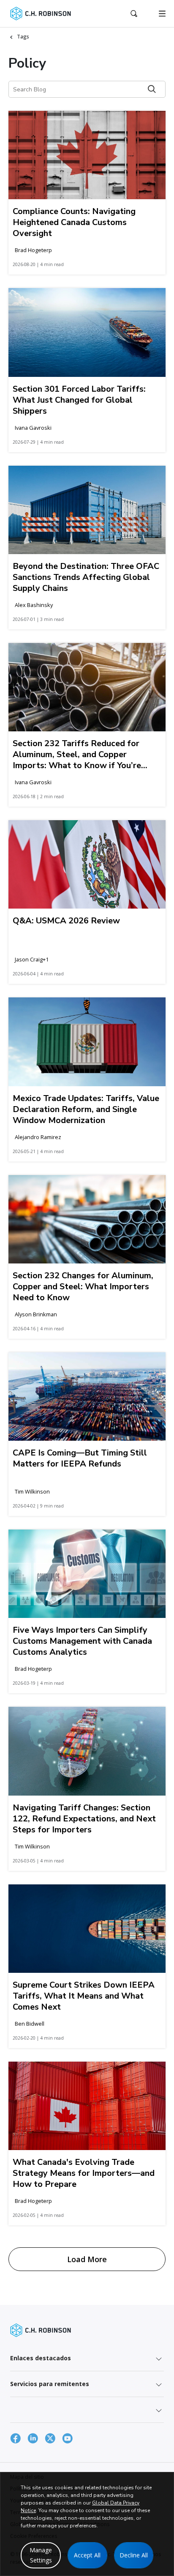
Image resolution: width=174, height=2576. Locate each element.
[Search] (152, 89)
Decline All (134, 2555)
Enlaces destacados (41, 2358)
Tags (23, 37)
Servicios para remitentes (50, 2384)
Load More (87, 2259)
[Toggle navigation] (162, 14)
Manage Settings (41, 2555)
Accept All (87, 2555)
